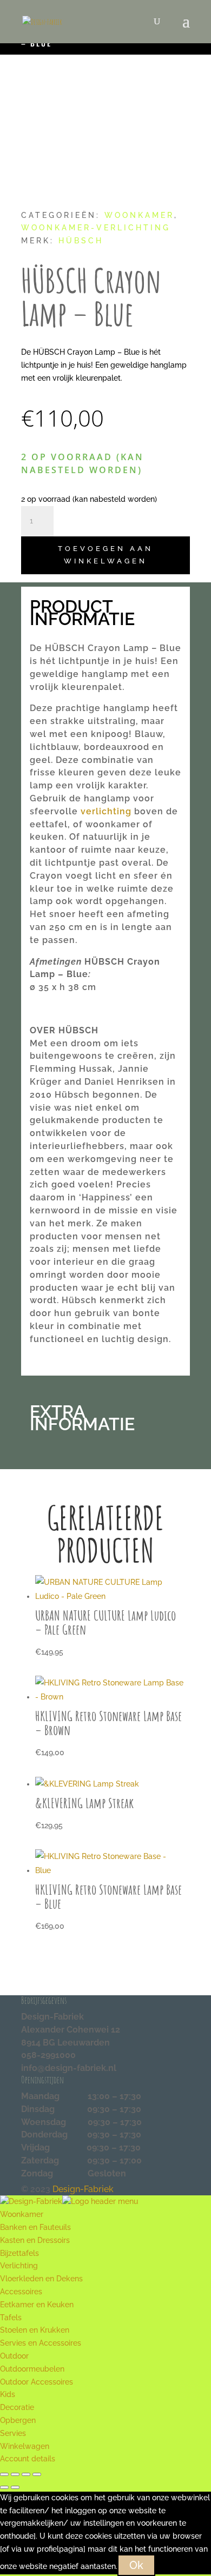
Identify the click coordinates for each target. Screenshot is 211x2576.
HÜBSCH (81, 241)
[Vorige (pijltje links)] (4, 2487)
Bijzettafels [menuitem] (19, 2253)
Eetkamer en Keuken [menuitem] (37, 2305)
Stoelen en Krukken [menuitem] (35, 2330)
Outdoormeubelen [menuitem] (32, 2369)
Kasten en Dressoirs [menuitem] (35, 2240)
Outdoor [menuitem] (14, 2356)
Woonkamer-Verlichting (96, 228)
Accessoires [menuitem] (21, 2292)
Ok (136, 2565)
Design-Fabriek (83, 2189)
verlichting (106, 811)
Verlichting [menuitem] (19, 2266)
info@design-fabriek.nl (69, 2068)
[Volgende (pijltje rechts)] (15, 2487)
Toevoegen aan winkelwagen (105, 555)
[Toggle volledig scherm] (15, 2474)
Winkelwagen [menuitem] (25, 2446)
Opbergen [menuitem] (18, 2420)
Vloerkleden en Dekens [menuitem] (41, 2279)
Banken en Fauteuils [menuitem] (35, 2227)
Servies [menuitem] (13, 2433)
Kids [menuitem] (8, 2394)
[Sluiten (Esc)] (37, 2474)
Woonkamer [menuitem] (22, 2214)
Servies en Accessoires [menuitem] (41, 2343)
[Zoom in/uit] (4, 2474)
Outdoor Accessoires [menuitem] (37, 2382)
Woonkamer (139, 215)
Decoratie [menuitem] (17, 2407)
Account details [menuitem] (28, 2459)
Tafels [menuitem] (11, 2318)
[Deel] (26, 2474)
